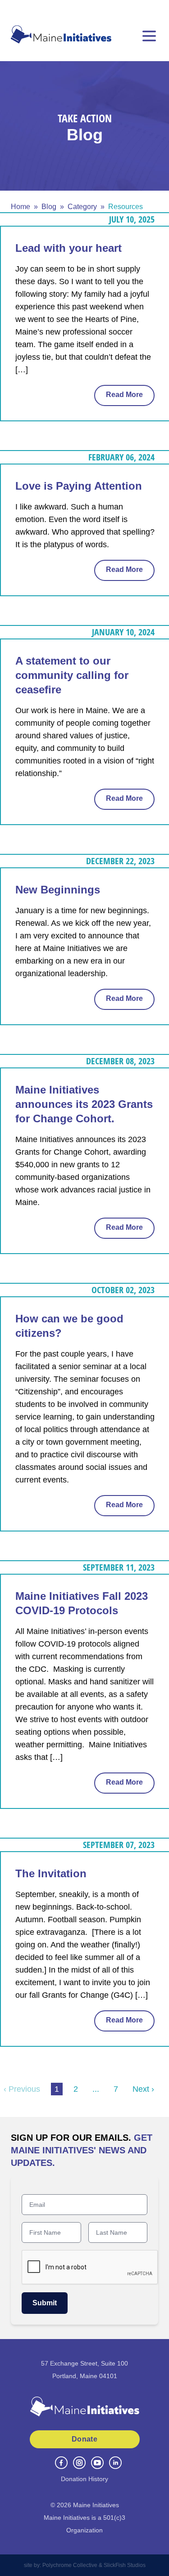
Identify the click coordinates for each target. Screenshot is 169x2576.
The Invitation (51, 1873)
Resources (126, 207)
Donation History (84, 2479)
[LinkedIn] (115, 2463)
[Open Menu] (149, 36)
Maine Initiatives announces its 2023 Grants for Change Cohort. (84, 1104)
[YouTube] (97, 2463)
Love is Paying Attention (79, 486)
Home (21, 207)
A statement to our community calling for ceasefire (72, 675)
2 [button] (76, 2089)
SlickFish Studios (125, 2565)
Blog (49, 207)
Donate (84, 2439)
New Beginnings (58, 890)
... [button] (96, 2089)
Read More (124, 395)
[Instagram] (79, 2463)
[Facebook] (61, 2463)
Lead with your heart (69, 248)
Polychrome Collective (70, 2565)
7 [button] (116, 2089)
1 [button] (57, 2089)
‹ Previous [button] (22, 2089)
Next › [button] (143, 2089)
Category (82, 207)
